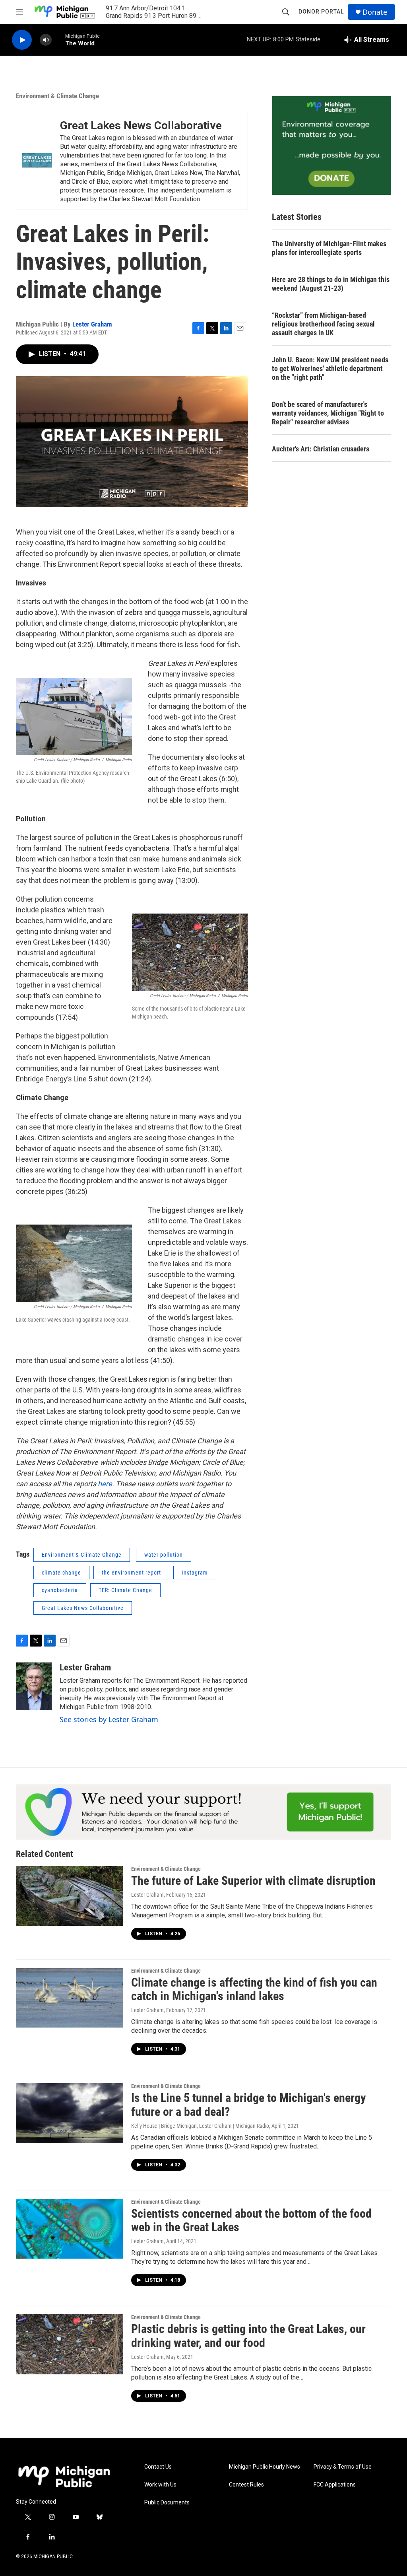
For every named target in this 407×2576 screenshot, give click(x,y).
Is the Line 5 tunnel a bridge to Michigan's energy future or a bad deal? (248, 2105)
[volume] (46, 40)
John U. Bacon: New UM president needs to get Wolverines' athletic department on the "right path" (330, 368)
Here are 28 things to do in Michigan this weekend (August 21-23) (331, 284)
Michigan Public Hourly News (265, 2467)
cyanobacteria (60, 1590)
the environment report (131, 1573)
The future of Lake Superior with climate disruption (253, 1881)
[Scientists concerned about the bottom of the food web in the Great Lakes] (70, 2229)
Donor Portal (321, 12)
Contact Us (158, 2467)
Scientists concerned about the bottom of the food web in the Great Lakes (251, 2220)
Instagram (195, 1573)
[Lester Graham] (34, 1686)
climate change (61, 1573)
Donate (375, 12)
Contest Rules (246, 2485)
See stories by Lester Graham (109, 1719)
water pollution (164, 1555)
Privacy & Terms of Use (343, 2467)
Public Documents (167, 2503)
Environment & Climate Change (57, 96)
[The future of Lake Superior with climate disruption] (70, 1896)
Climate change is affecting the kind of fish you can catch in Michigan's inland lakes (254, 1989)
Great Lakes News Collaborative (141, 125)
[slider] (58, 40)
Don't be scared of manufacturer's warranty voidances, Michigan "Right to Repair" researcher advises (328, 413)
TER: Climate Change (125, 1590)
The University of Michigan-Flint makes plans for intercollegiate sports (329, 248)
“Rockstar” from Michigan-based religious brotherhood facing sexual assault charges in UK (323, 324)
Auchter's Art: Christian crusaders (321, 449)
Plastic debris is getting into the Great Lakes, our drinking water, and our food (248, 2336)
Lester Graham (92, 324)
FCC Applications (335, 2485)
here (105, 1484)
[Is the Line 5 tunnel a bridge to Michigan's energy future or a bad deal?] (70, 2113)
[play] (22, 40)
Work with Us (160, 2485)
